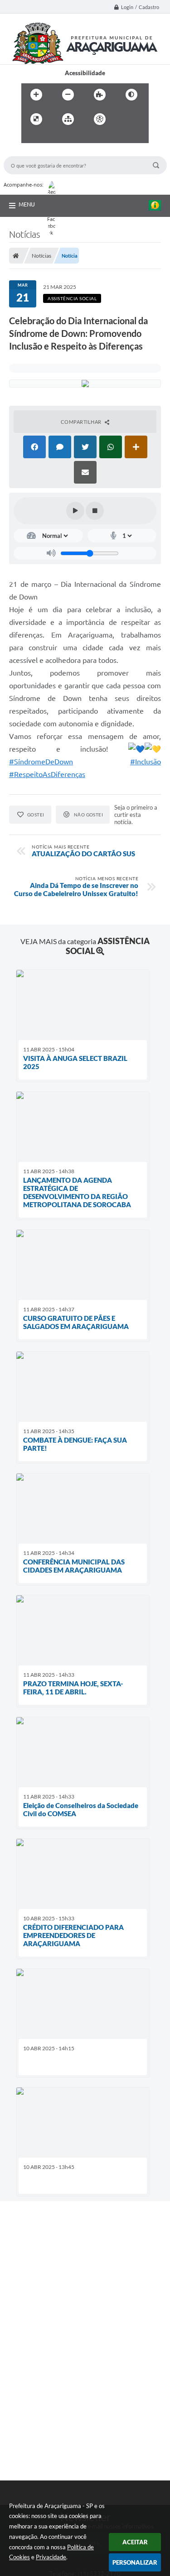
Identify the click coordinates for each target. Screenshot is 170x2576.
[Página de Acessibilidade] (100, 119)
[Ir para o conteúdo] (126, 119)
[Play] (75, 511)
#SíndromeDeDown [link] (41, 762)
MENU (27, 204)
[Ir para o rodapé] (70, 138)
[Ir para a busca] (50, 138)
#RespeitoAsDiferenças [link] (47, 774)
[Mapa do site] (68, 119)
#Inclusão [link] (146, 762)
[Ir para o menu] (30, 138)
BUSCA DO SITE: (30, 152)
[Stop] (95, 511)
